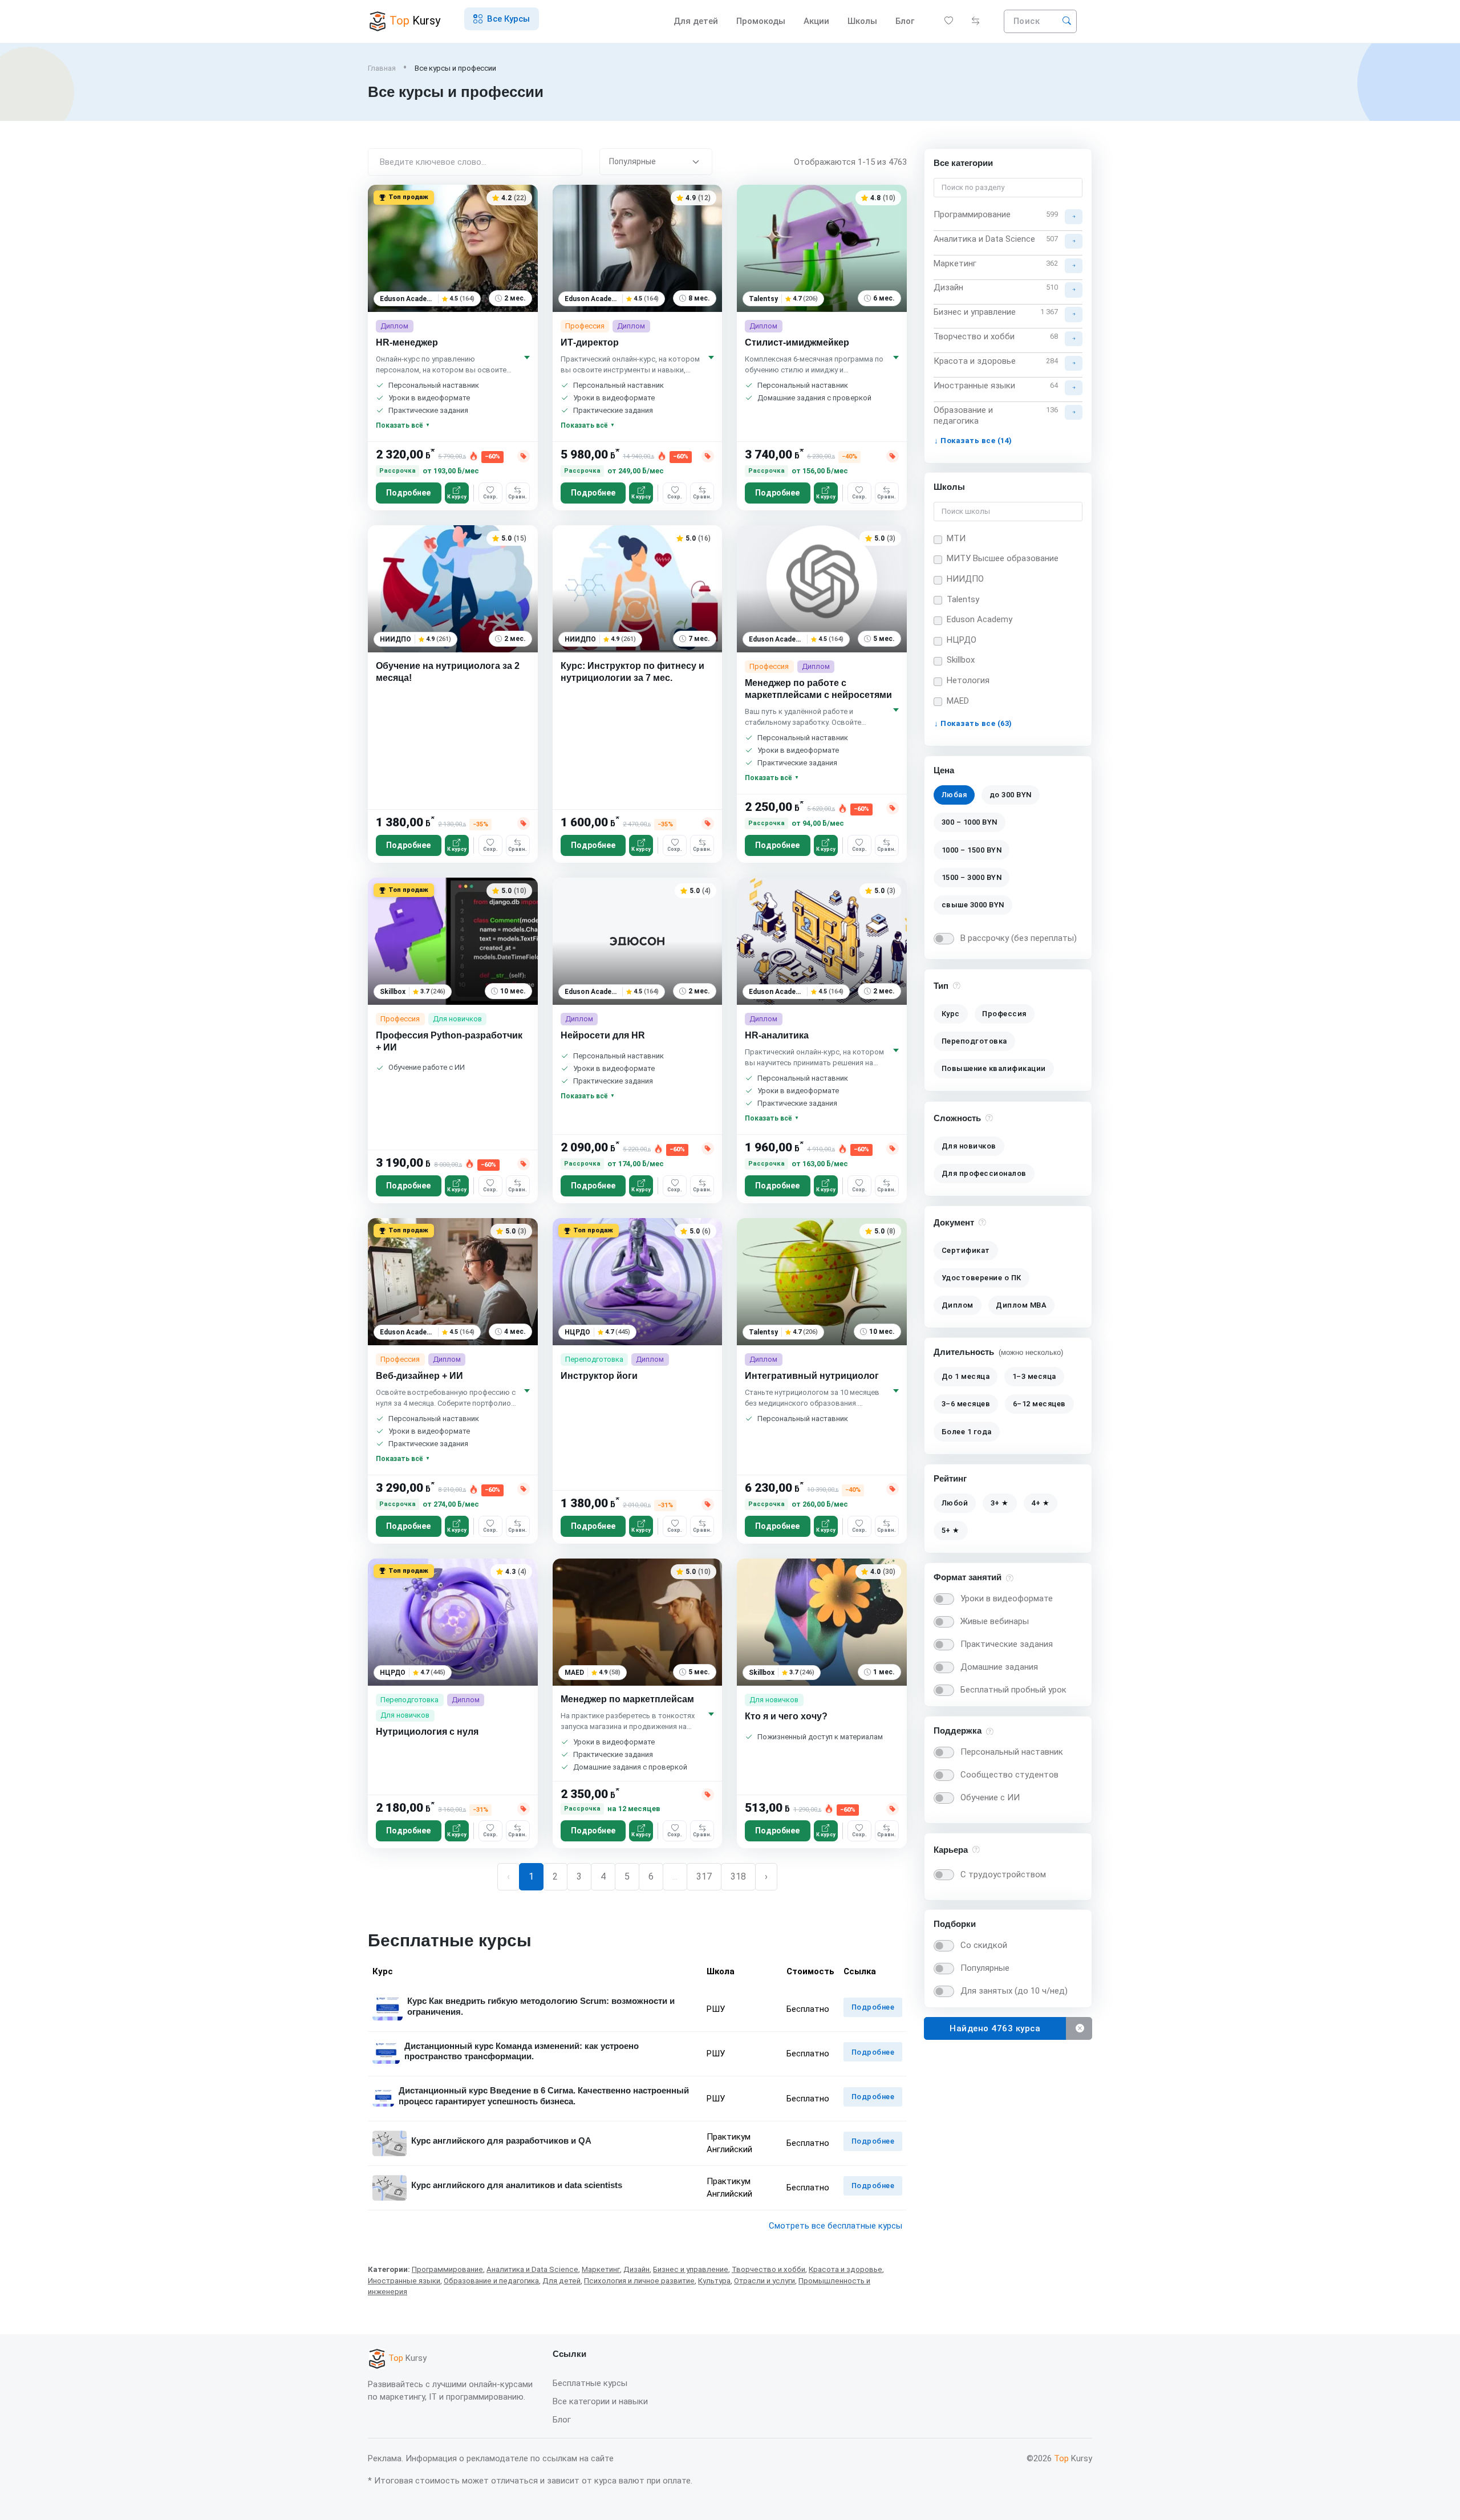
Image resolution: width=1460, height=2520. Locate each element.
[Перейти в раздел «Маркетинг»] (1074, 265)
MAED (958, 701)
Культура (714, 2281)
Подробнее (408, 493)
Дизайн (636, 2269)
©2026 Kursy (1059, 2458)
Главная (382, 68)
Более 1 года (967, 1432)
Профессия (1004, 1014)
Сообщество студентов (1009, 1775)
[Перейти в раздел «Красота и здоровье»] (1074, 363)
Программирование (447, 2269)
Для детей (696, 21)
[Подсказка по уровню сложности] (989, 1117)
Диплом (958, 1305)
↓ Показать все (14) (973, 440)
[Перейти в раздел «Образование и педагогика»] (1074, 412)
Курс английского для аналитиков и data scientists (517, 2185)
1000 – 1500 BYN (972, 850)
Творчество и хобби (768, 2269)
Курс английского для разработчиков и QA (501, 2140)
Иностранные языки (404, 2281)
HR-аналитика (777, 1035)
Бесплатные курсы (590, 2383)
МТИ (956, 538)
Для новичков (969, 1146)
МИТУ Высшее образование (1003, 558)
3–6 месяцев (966, 1404)
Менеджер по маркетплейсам (627, 1699)
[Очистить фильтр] (1079, 2029)
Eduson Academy (980, 619)
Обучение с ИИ (990, 1797)
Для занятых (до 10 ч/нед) (1014, 1991)
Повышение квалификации (994, 1069)
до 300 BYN (1011, 795)
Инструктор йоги (599, 1376)
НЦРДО (962, 640)
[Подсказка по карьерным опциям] (976, 1849)
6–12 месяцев (1039, 1404)
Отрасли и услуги (765, 2281)
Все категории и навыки (600, 2401)
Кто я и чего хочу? (786, 1716)
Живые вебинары (995, 1621)
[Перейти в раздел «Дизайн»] (1074, 290)
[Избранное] (949, 21)
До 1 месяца (966, 1376)
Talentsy (963, 599)
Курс (951, 1014)
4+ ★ (1040, 1503)
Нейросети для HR (603, 1035)
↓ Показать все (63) (973, 723)
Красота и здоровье (845, 2269)
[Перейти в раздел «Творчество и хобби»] (1074, 339)
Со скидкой (984, 1945)
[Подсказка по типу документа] (982, 1222)
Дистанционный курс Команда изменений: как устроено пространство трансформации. (522, 2051)
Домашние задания (999, 1667)
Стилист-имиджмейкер (797, 342)
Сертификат (966, 1250)
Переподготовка (974, 1042)
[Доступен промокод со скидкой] (524, 456)
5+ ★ (951, 1530)
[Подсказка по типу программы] (957, 985)
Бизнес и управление (691, 2269)
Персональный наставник (1012, 1752)
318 (738, 1876)
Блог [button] (906, 21)
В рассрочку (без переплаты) (1019, 938)
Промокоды (761, 21)
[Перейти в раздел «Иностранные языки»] (1074, 387)
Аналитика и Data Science (532, 2269)
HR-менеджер (407, 342)
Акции (816, 21)
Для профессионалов (984, 1173)
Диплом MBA (1021, 1305)
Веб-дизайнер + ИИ (419, 1376)
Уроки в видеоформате (1007, 1598)
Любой (955, 1503)
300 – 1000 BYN (970, 823)
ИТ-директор (590, 342)
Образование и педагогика (491, 2281)
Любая (954, 795)
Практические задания (1007, 1644)
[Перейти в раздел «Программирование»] (1074, 216)
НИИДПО (965, 579)
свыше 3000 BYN (973, 905)
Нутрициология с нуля (427, 1732)
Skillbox (961, 660)
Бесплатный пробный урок (1013, 1690)
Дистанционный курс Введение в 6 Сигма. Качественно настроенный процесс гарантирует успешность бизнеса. (544, 2096)
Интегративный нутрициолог (812, 1376)
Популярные (985, 1968)
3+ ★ (1000, 1503)
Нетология (968, 680)
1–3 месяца (1034, 1376)
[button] (502, 19)
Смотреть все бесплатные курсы (836, 2226)
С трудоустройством (1003, 1874)
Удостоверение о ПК (982, 1278)
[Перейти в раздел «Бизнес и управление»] (1074, 314)
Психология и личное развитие (639, 2281)
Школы (862, 21)
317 (704, 1876)
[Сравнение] (976, 21)
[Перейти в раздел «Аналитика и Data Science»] (1074, 241)
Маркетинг (601, 2269)
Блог (562, 2420)
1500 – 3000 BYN (972, 877)
